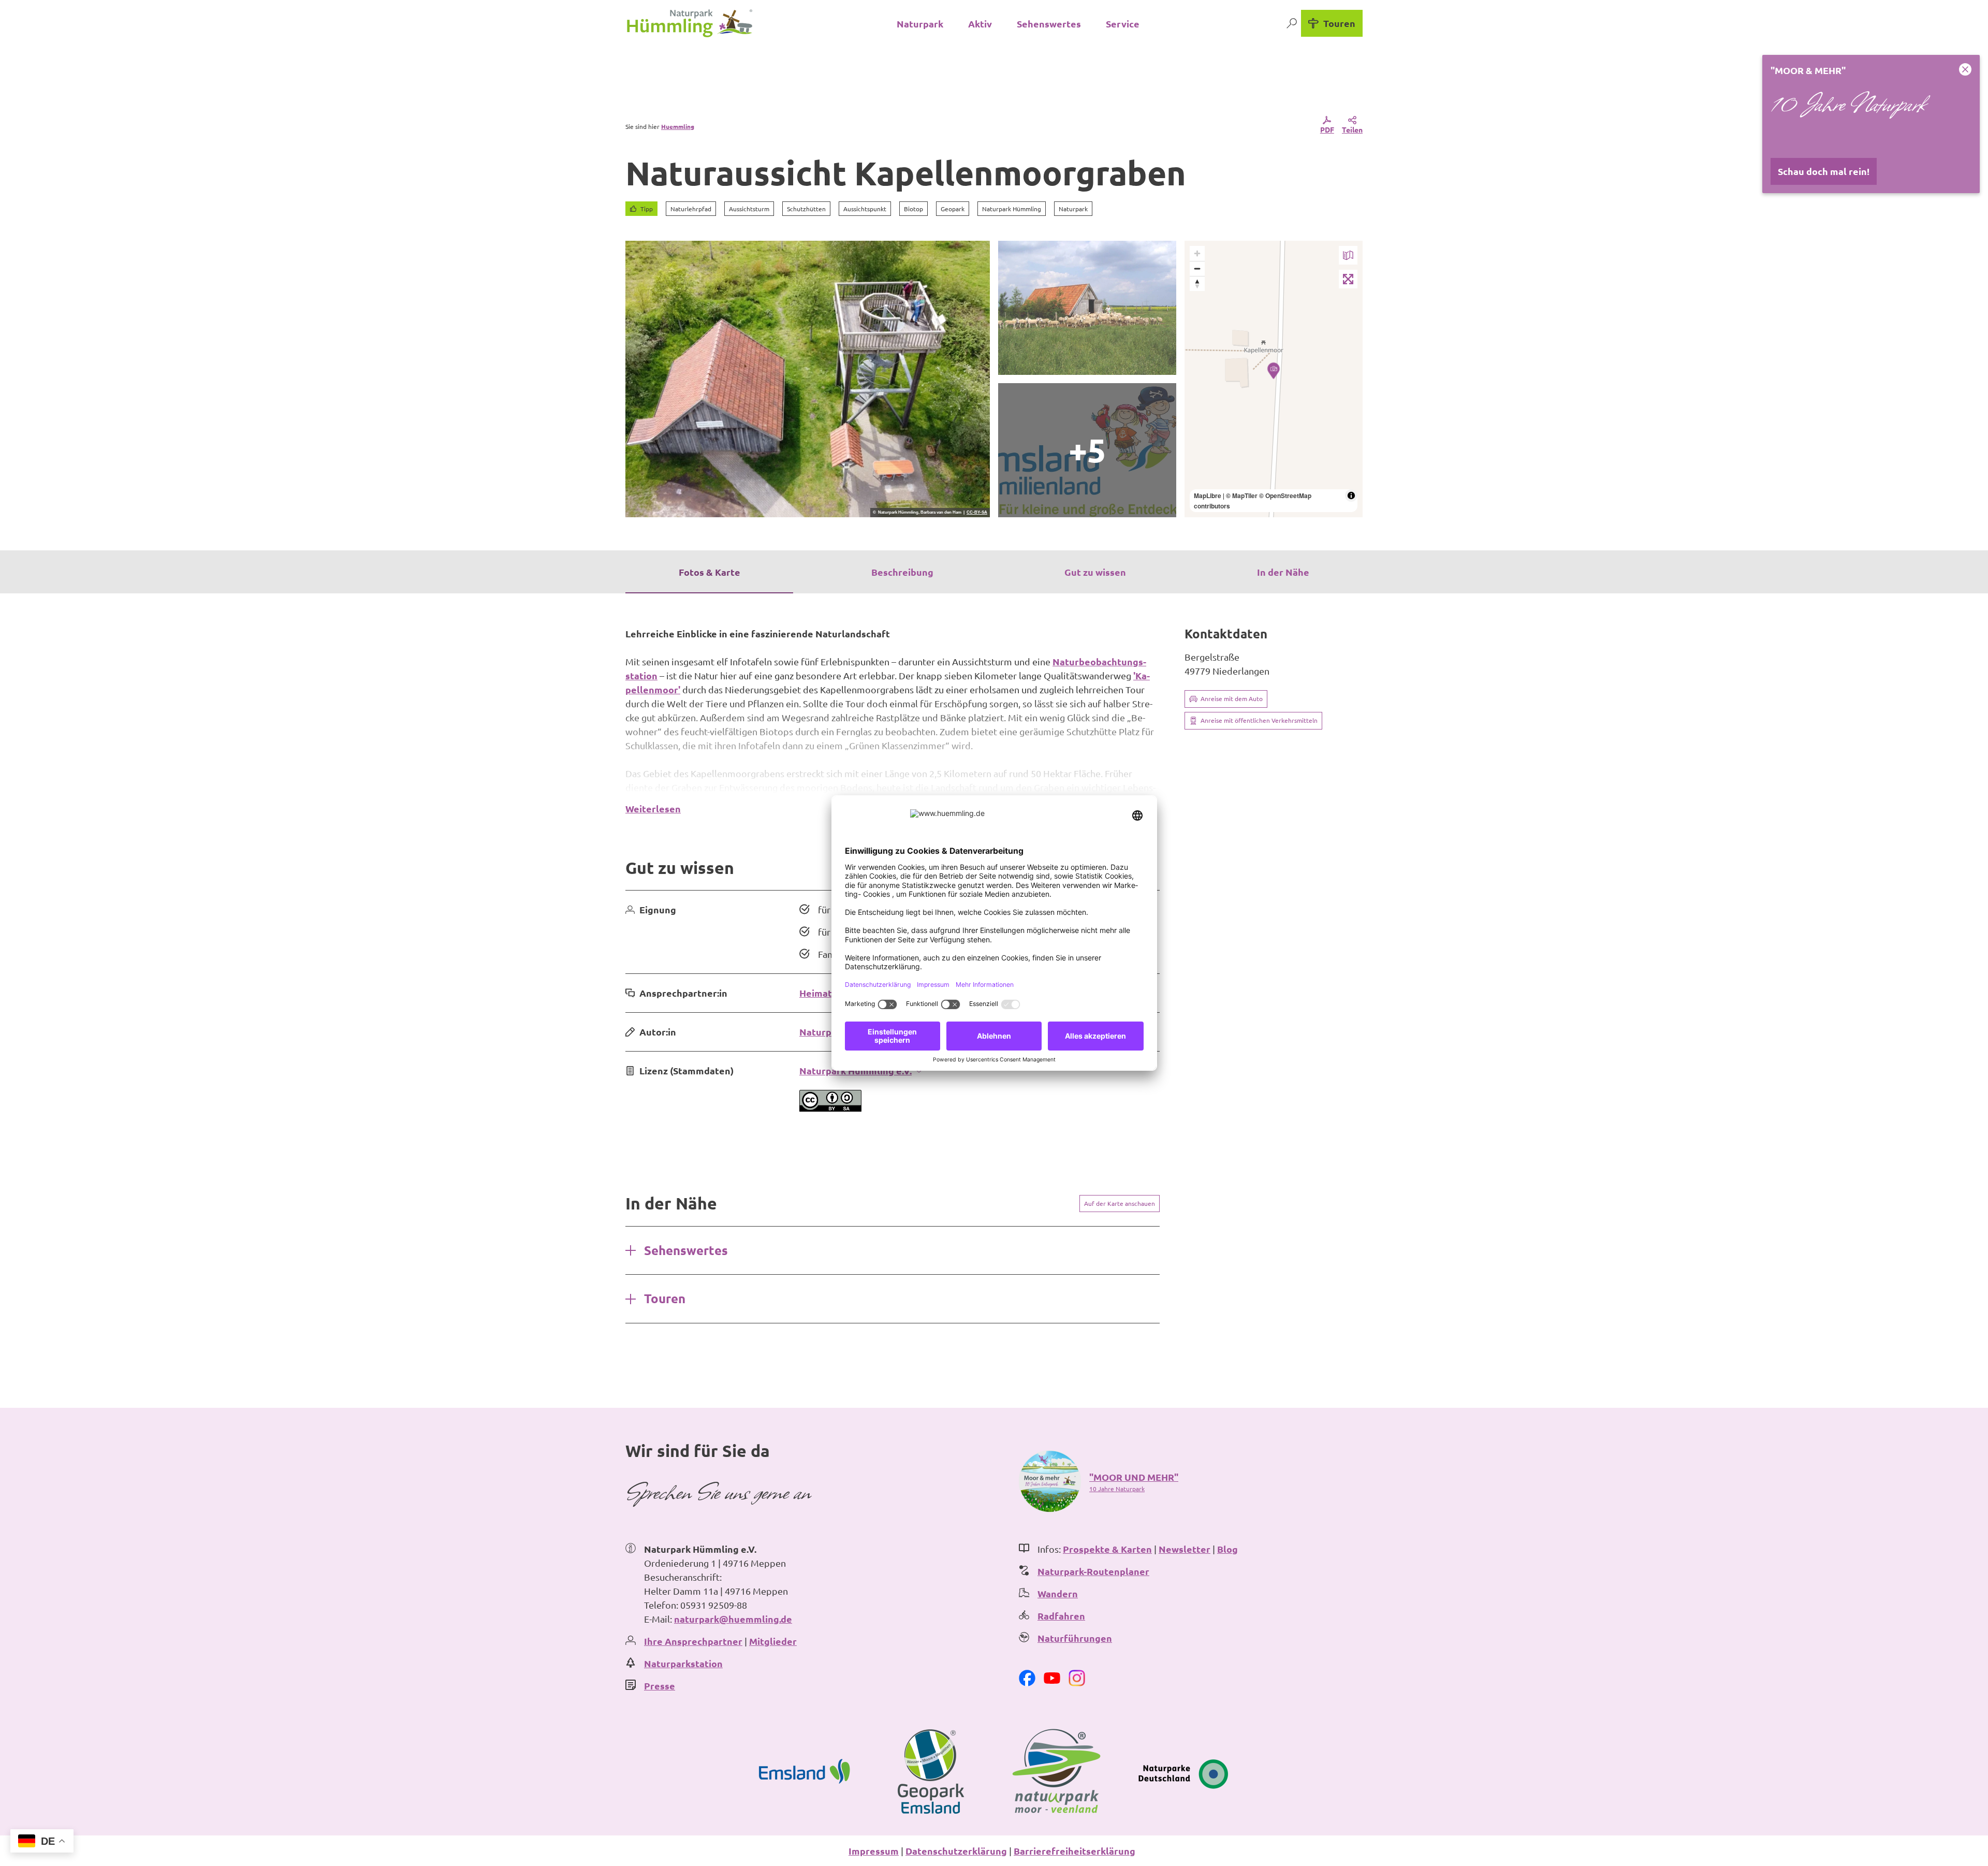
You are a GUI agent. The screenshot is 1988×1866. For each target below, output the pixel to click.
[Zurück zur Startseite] (690, 23)
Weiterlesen (653, 808)
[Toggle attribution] (1351, 495)
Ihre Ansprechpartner (693, 1641)
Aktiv (980, 24)
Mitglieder (773, 1641)
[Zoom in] (1197, 253)
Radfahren (1061, 1616)
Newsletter (1185, 1549)
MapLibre (1208, 495)
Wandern (1058, 1593)
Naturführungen (1075, 1638)
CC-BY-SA (977, 513)
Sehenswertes (1049, 24)
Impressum (874, 1851)
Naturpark (920, 24)
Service (1123, 24)
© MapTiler (1242, 495)
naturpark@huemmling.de (733, 1619)
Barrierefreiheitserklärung (1075, 1851)
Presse (660, 1686)
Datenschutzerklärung (956, 1851)
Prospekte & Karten (1107, 1549)
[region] (1274, 379)
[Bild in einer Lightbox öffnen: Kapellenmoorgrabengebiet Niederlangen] (1087, 308)
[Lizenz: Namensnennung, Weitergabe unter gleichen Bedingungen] (830, 1108)
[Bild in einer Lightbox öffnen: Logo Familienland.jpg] (1087, 450)
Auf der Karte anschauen (1120, 1203)
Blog (1227, 1549)
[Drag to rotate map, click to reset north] (1197, 283)
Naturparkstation (683, 1663)
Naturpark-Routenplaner (1093, 1571)
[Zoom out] (1197, 268)
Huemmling (678, 126)
